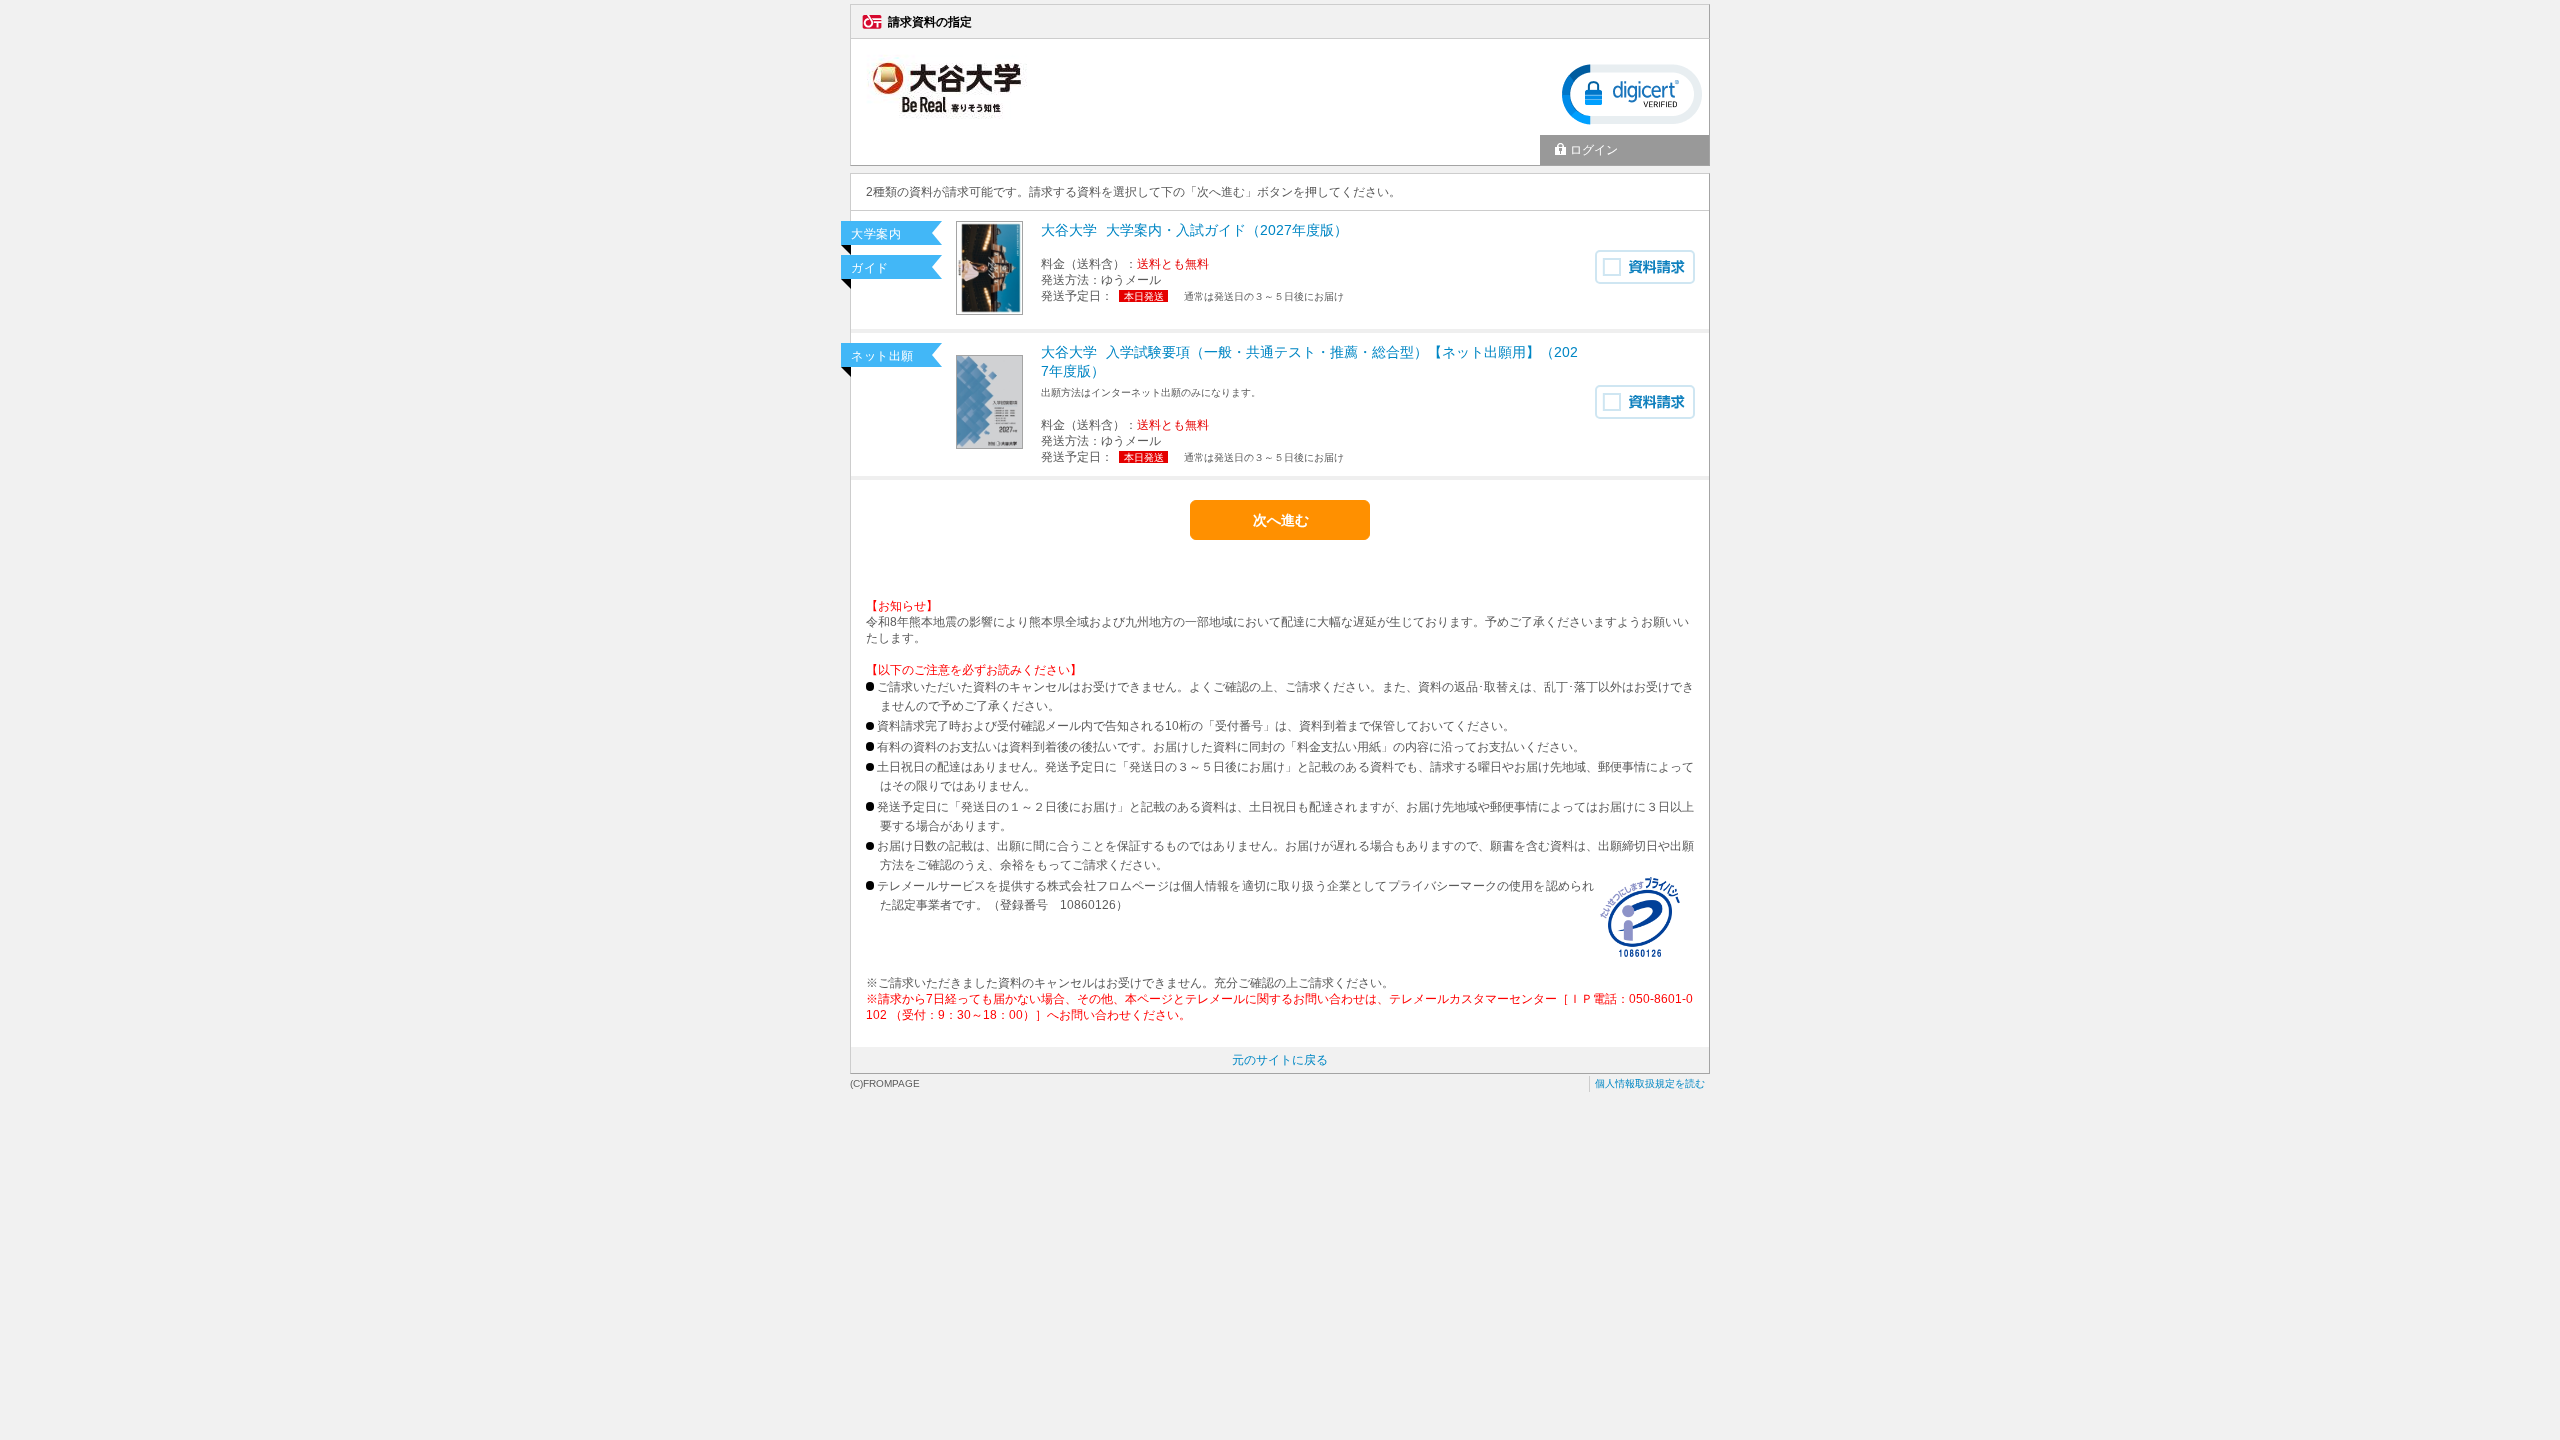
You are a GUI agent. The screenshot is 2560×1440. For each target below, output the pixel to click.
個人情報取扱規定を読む (1650, 1083)
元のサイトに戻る (1280, 1060)
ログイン (1594, 150)
